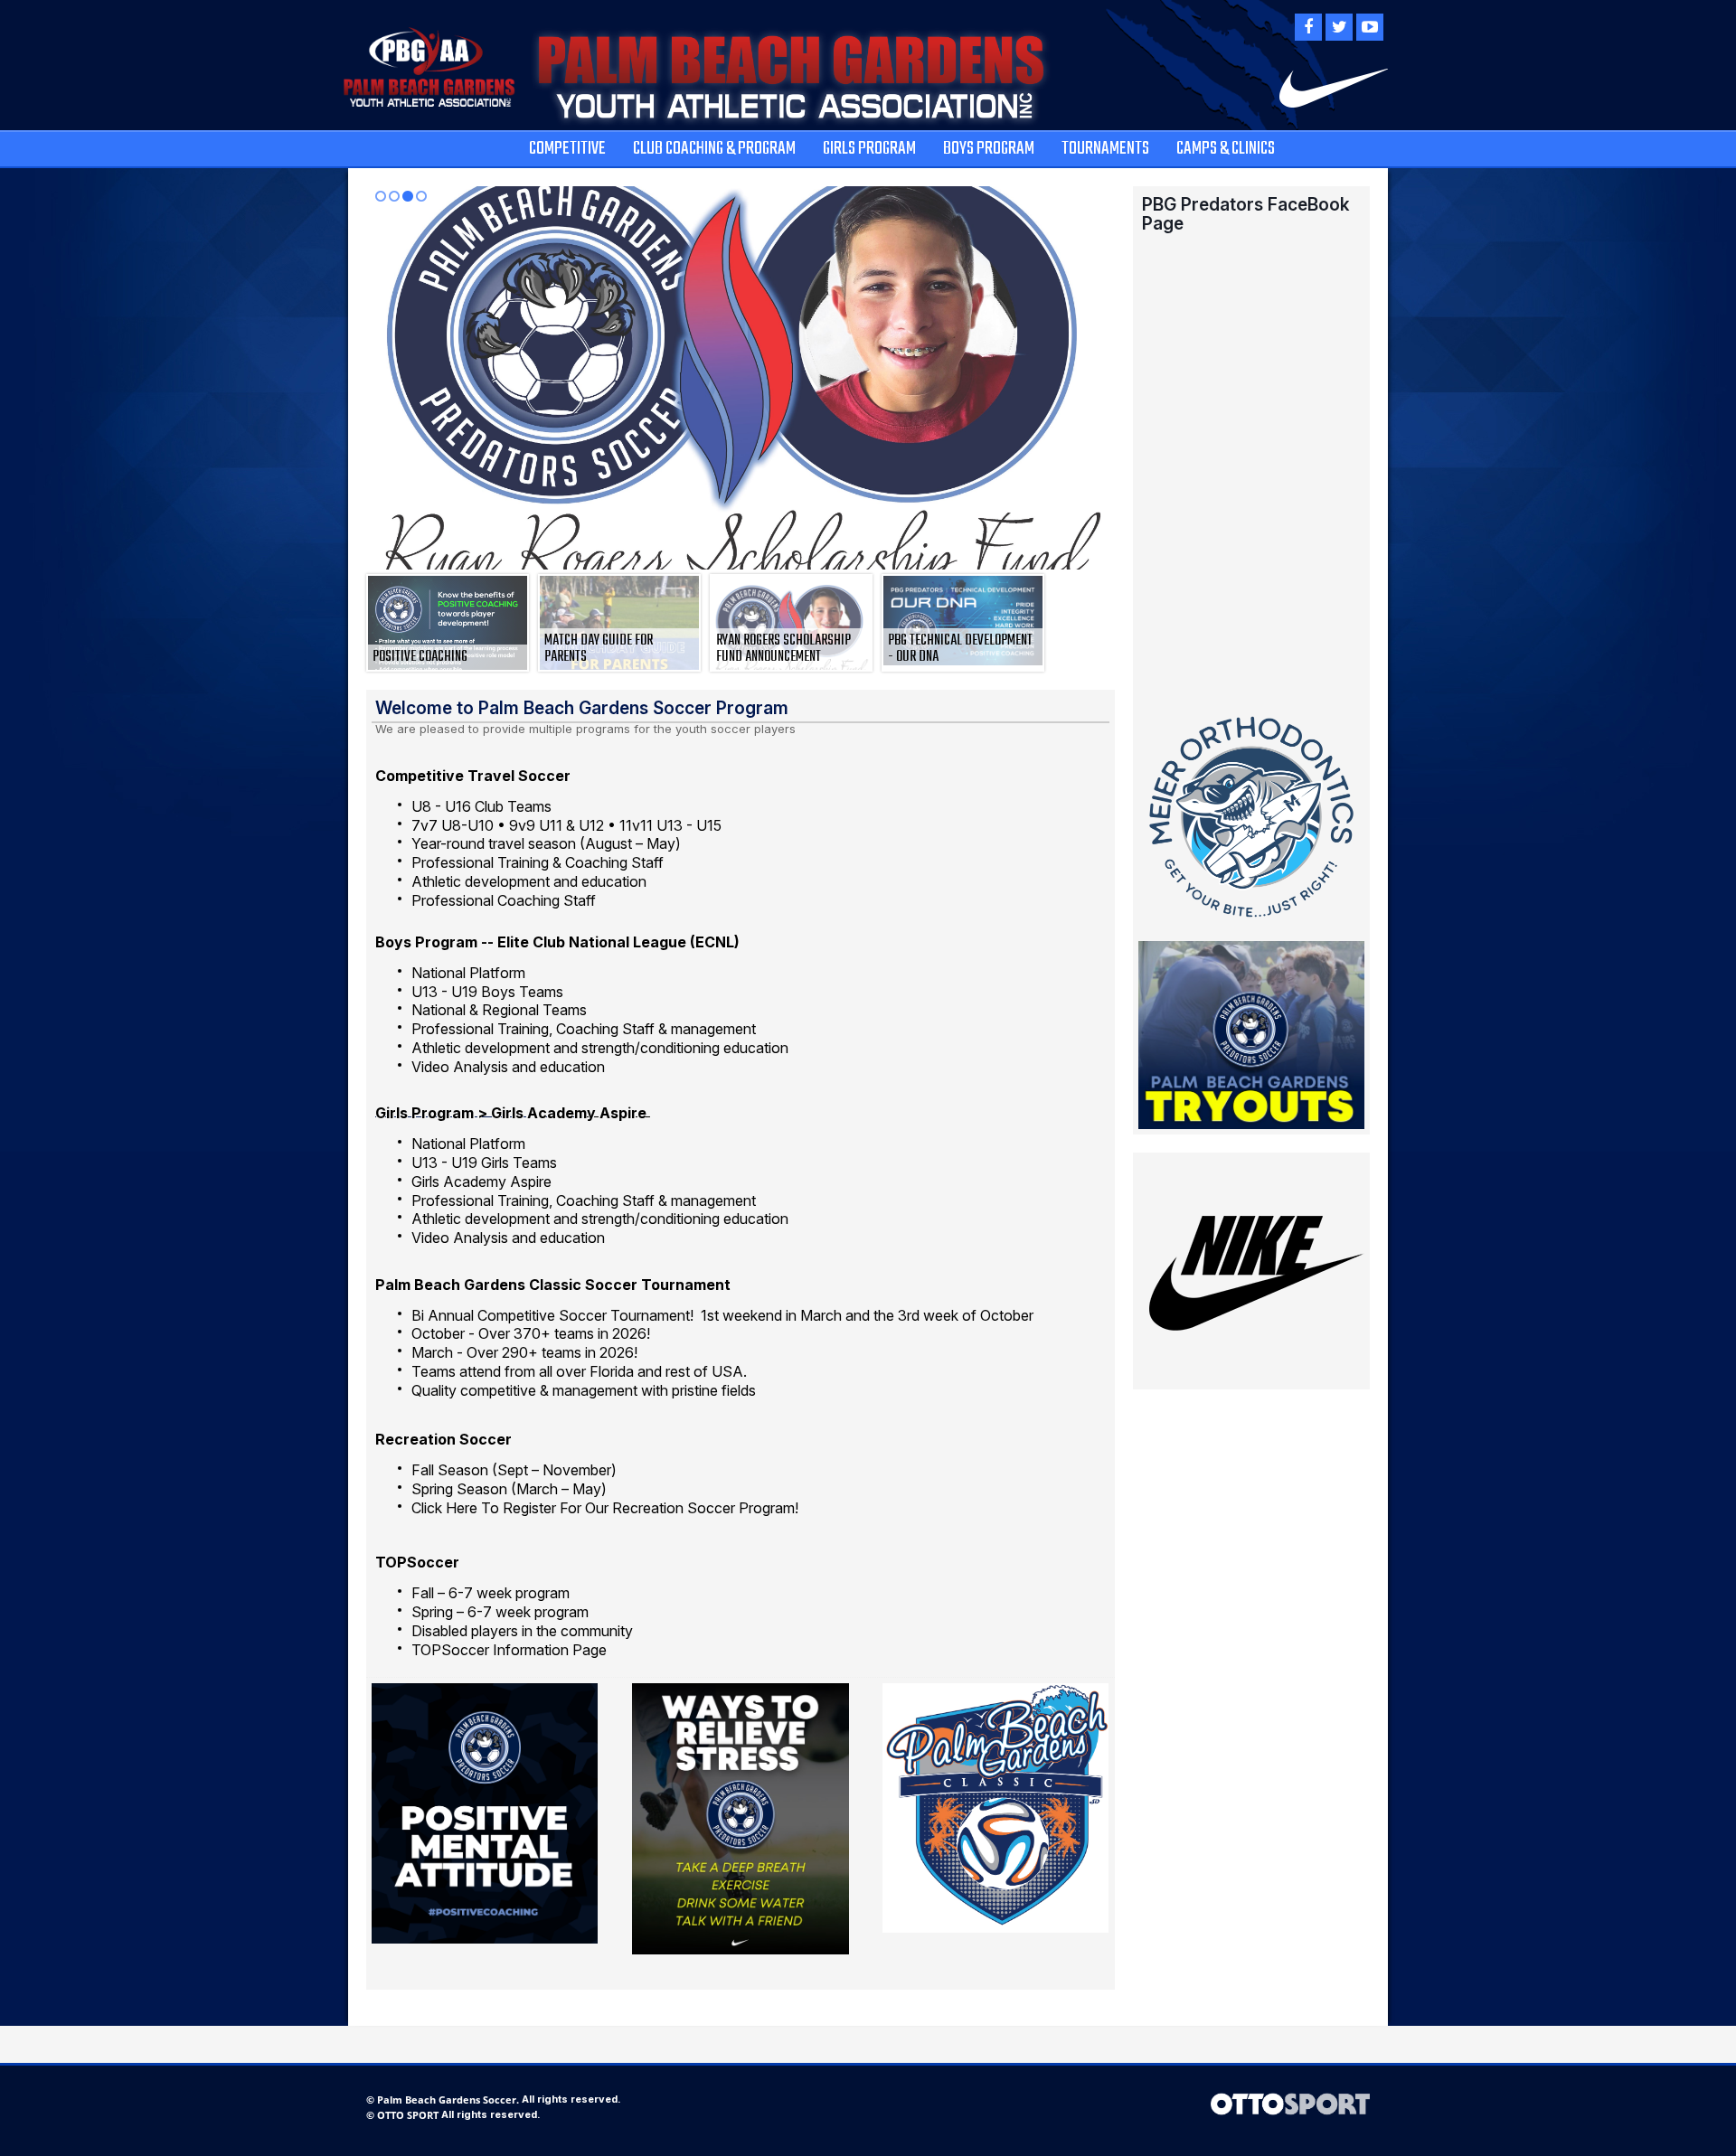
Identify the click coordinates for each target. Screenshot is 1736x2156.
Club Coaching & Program (714, 149)
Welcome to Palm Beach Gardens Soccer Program (582, 708)
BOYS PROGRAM (989, 149)
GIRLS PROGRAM (869, 149)
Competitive (567, 149)
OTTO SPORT (408, 2115)
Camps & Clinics (1226, 149)
